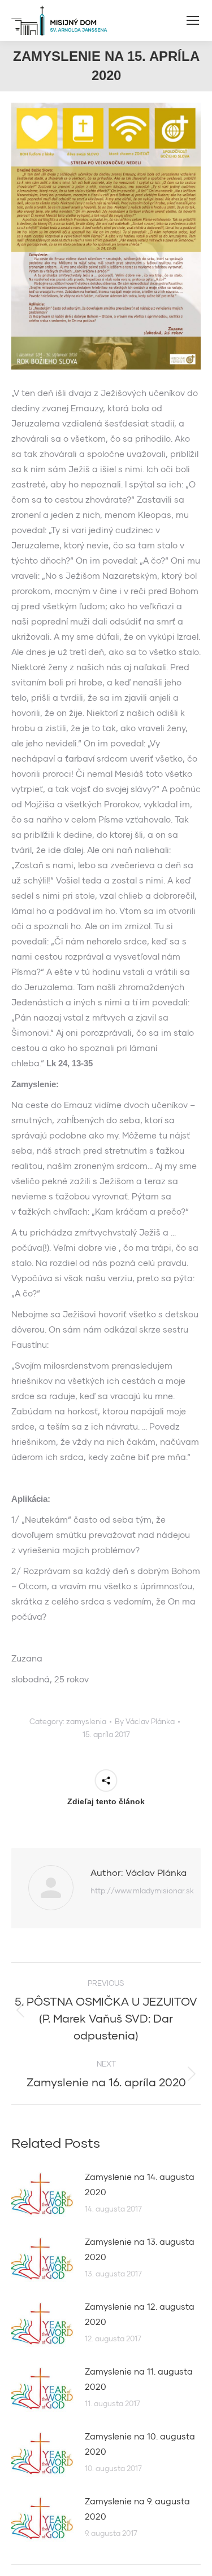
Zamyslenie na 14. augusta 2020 (140, 2184)
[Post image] (42, 2195)
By (145, 1721)
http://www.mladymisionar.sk (142, 1891)
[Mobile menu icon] (193, 20)
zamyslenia (86, 1721)
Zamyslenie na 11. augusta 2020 (139, 2379)
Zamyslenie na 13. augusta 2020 (140, 2249)
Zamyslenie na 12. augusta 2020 (140, 2314)
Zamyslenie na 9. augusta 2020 (137, 2509)
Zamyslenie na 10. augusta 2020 (140, 2444)
